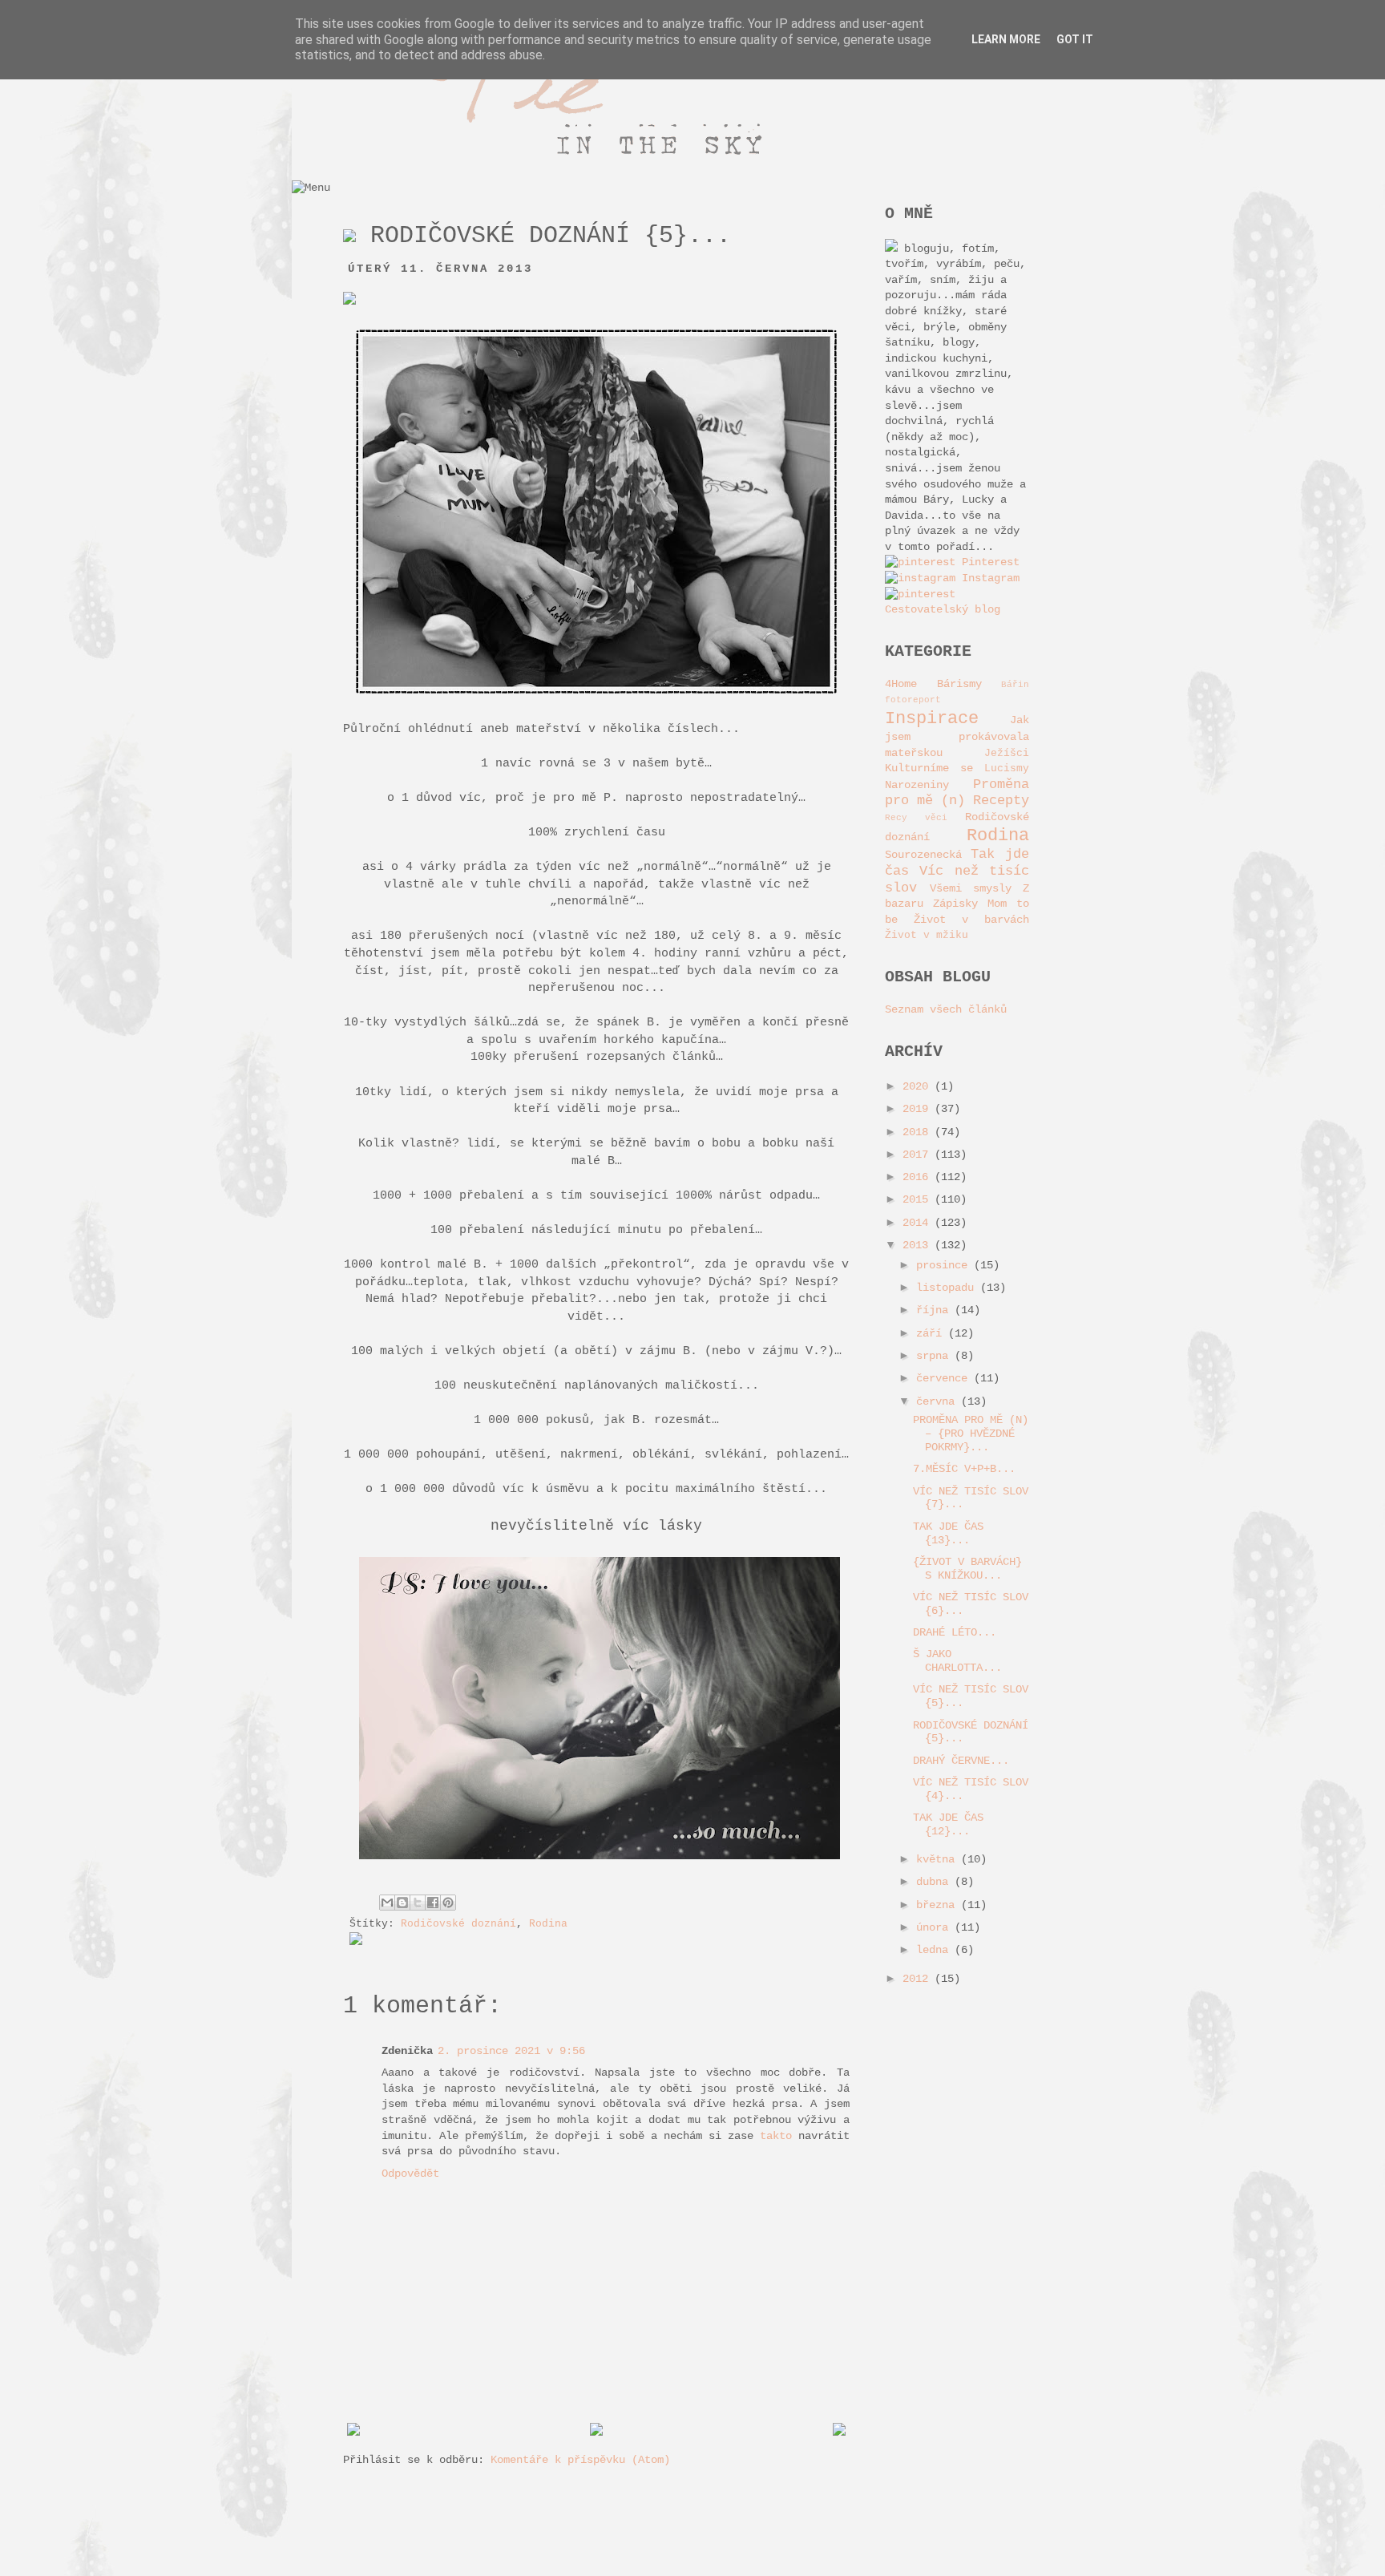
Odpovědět (410, 2174)
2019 (919, 1109)
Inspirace (932, 718)
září (932, 1333)
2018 (919, 1132)
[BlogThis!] (402, 1903)
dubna (935, 1882)
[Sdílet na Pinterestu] (448, 1903)
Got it (1075, 39)
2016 (919, 1177)
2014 (919, 1223)
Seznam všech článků (946, 1009)
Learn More (1006, 39)
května (939, 1859)
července (945, 1378)
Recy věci (916, 818)
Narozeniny (917, 785)
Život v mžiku (927, 936)
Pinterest (987, 562)
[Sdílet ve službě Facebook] (433, 1903)
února (935, 1927)
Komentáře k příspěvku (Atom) (580, 2460)
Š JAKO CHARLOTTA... (957, 1661)
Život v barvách (971, 920)
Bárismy (959, 684)
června (939, 1401)
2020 (919, 1086)
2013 (919, 1245)
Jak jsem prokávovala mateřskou (957, 736)
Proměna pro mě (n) (957, 793)
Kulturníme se (929, 768)
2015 (919, 1199)
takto (776, 2136)
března (939, 1905)
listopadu (948, 1288)
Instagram (987, 578)
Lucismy (1007, 769)
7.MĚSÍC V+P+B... (964, 1469)
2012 (919, 1979)
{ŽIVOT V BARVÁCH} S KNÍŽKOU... (967, 1569)
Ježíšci (1007, 754)
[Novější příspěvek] (353, 2432)
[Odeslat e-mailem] (387, 1903)
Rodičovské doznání (458, 1924)
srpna (935, 1356)
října (935, 1310)
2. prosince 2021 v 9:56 (511, 2051)
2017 (919, 1155)
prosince (945, 1265)
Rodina (548, 1924)
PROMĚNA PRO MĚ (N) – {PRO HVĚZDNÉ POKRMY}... (971, 1434)
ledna (935, 1950)
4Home (901, 684)
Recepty (1001, 801)
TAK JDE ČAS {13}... (948, 1533)
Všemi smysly (971, 888)
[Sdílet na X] (418, 1903)
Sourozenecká (923, 855)
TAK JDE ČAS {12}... (948, 1824)
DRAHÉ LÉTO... (955, 1632)
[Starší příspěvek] (839, 2432)
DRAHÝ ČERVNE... (961, 1761)
